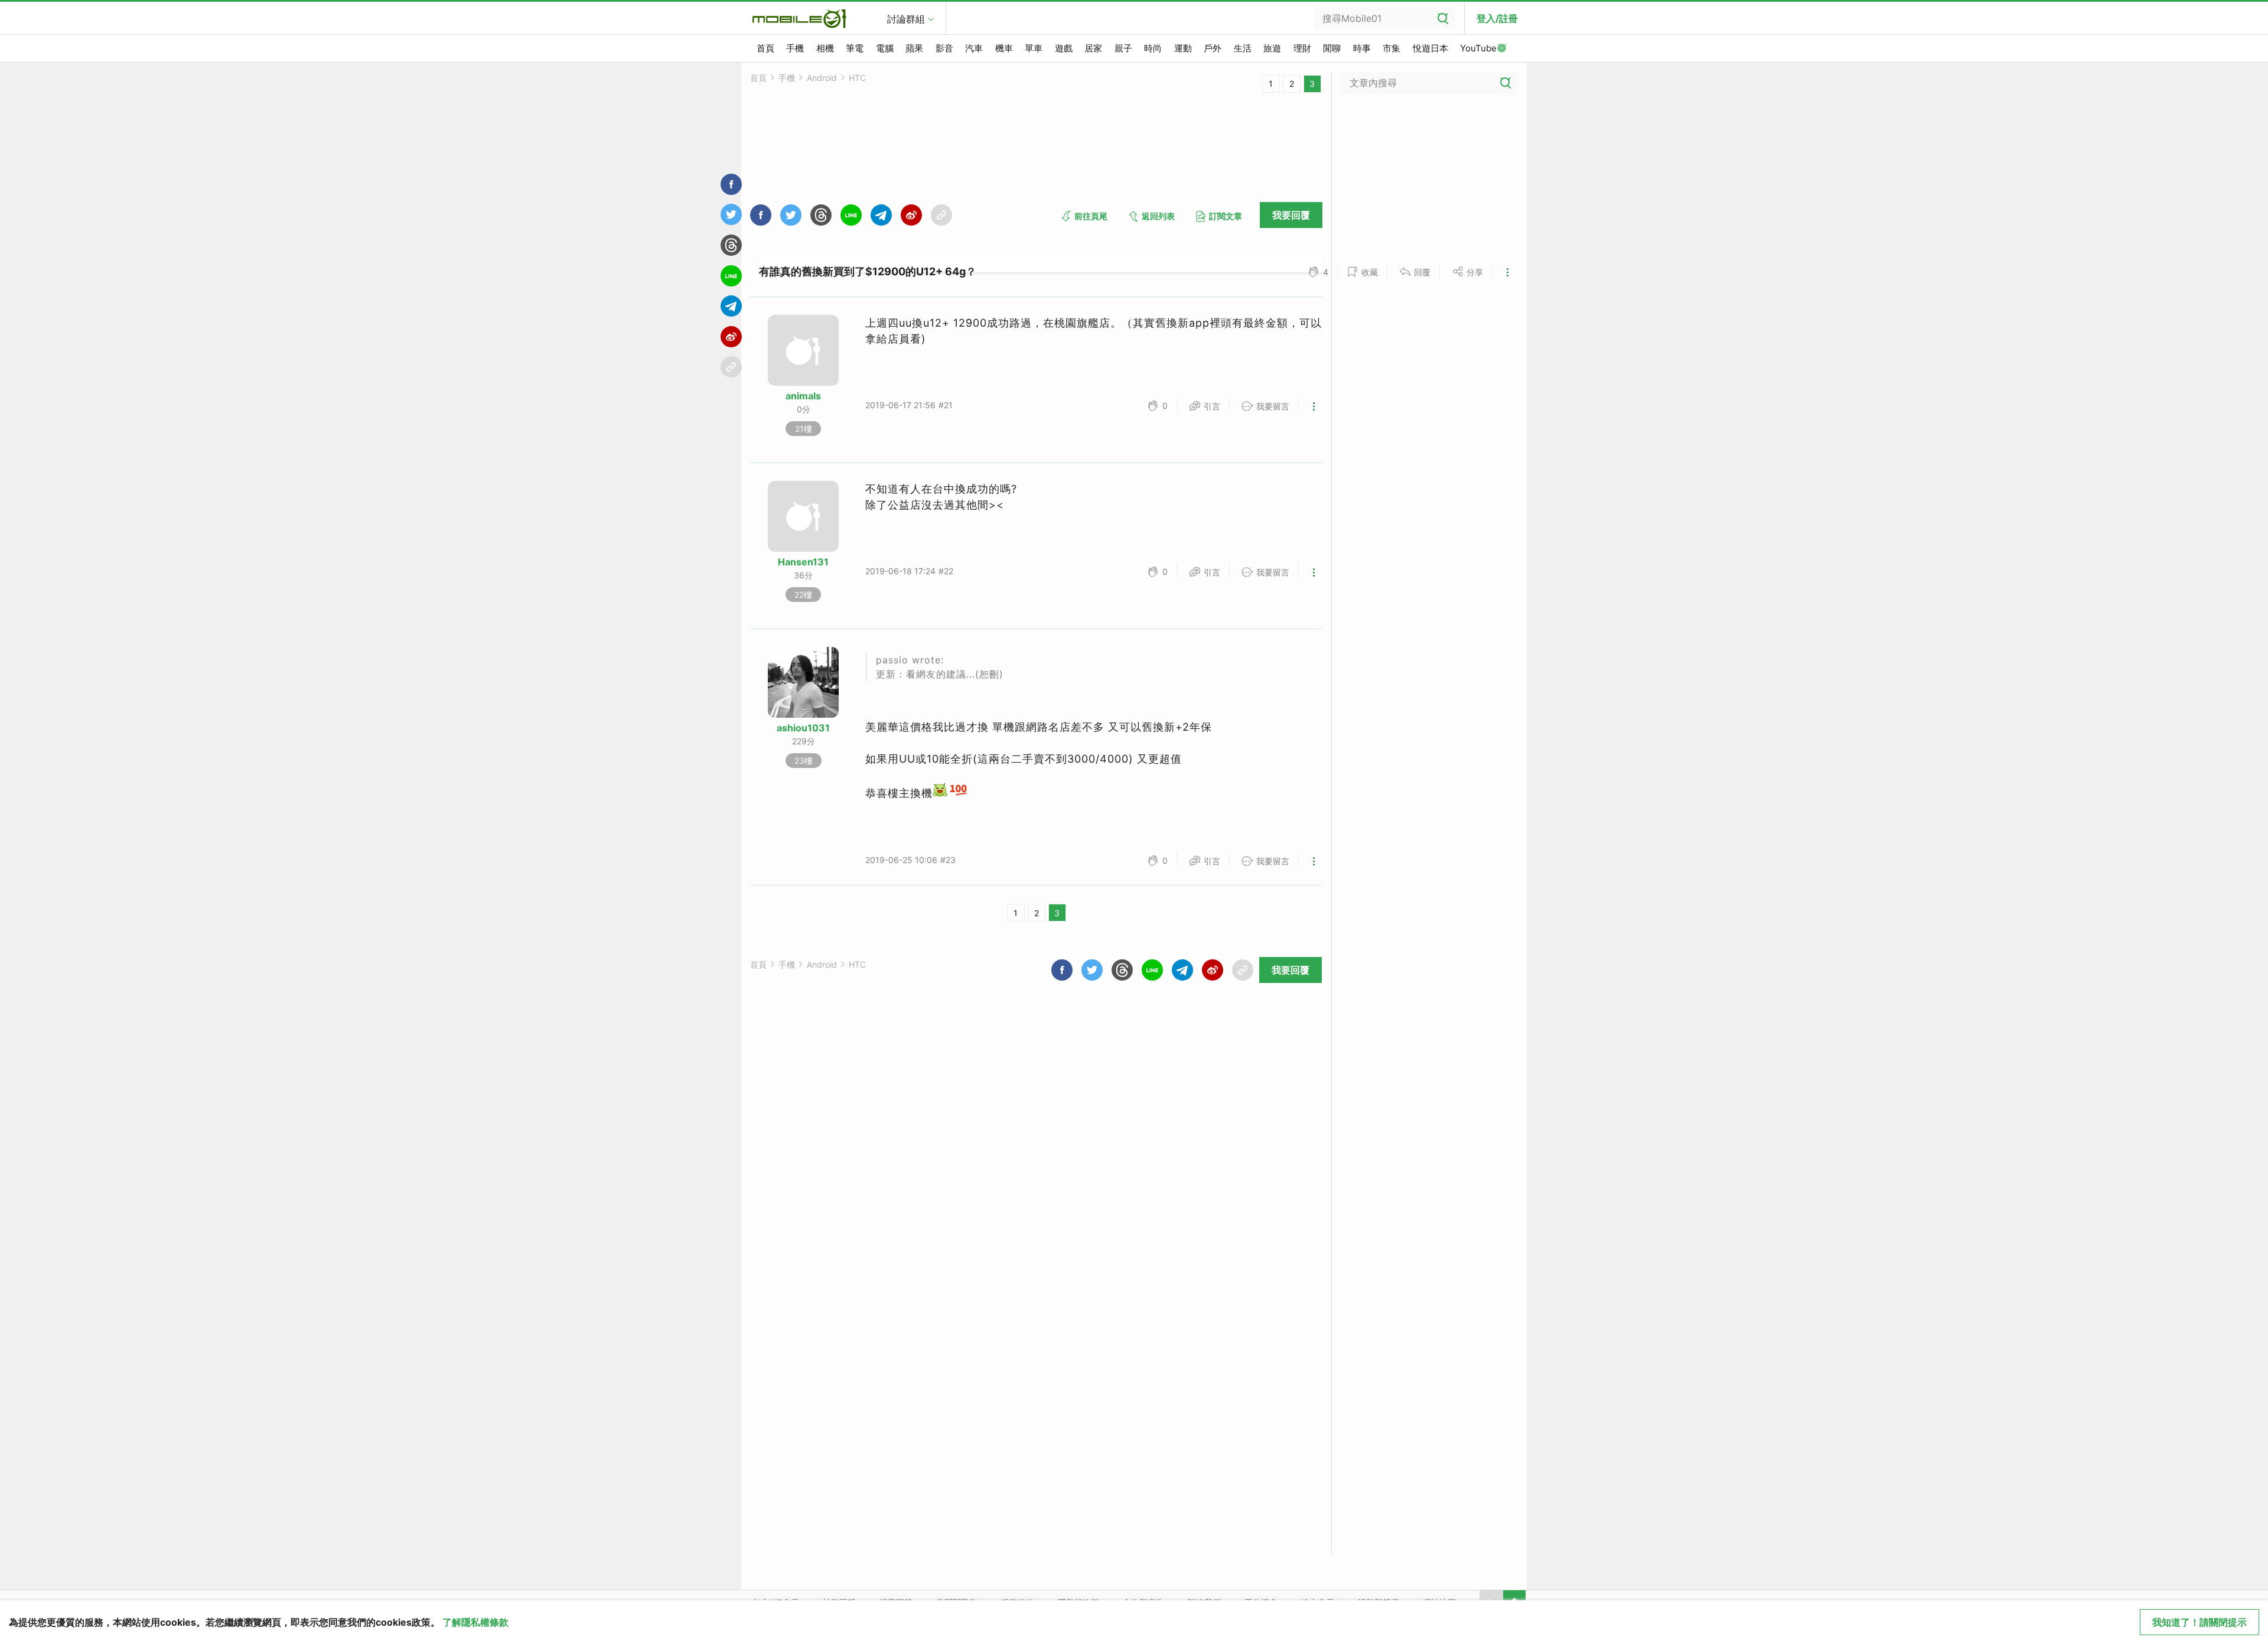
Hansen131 (803, 562)
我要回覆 (1291, 215)
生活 (1243, 48)
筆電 (855, 48)
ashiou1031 (803, 728)
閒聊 (1332, 48)
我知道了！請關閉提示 (2199, 1622)
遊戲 (1064, 48)
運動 (1183, 48)
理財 (1302, 48)
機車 (1004, 48)
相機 (825, 48)
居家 (1093, 48)
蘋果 (914, 48)
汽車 (974, 48)
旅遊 (1272, 48)
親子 (1123, 48)
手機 (795, 48)
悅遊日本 (1430, 48)
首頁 (765, 48)
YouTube (1478, 48)
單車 (1034, 48)
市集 (1392, 48)
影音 (944, 48)
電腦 (885, 48)
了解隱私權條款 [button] (475, 1622)
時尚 (1153, 48)
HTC (857, 78)
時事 (1362, 48)
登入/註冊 (1497, 18)
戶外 (1213, 48)
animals (803, 396)
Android (822, 78)
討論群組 (906, 19)
